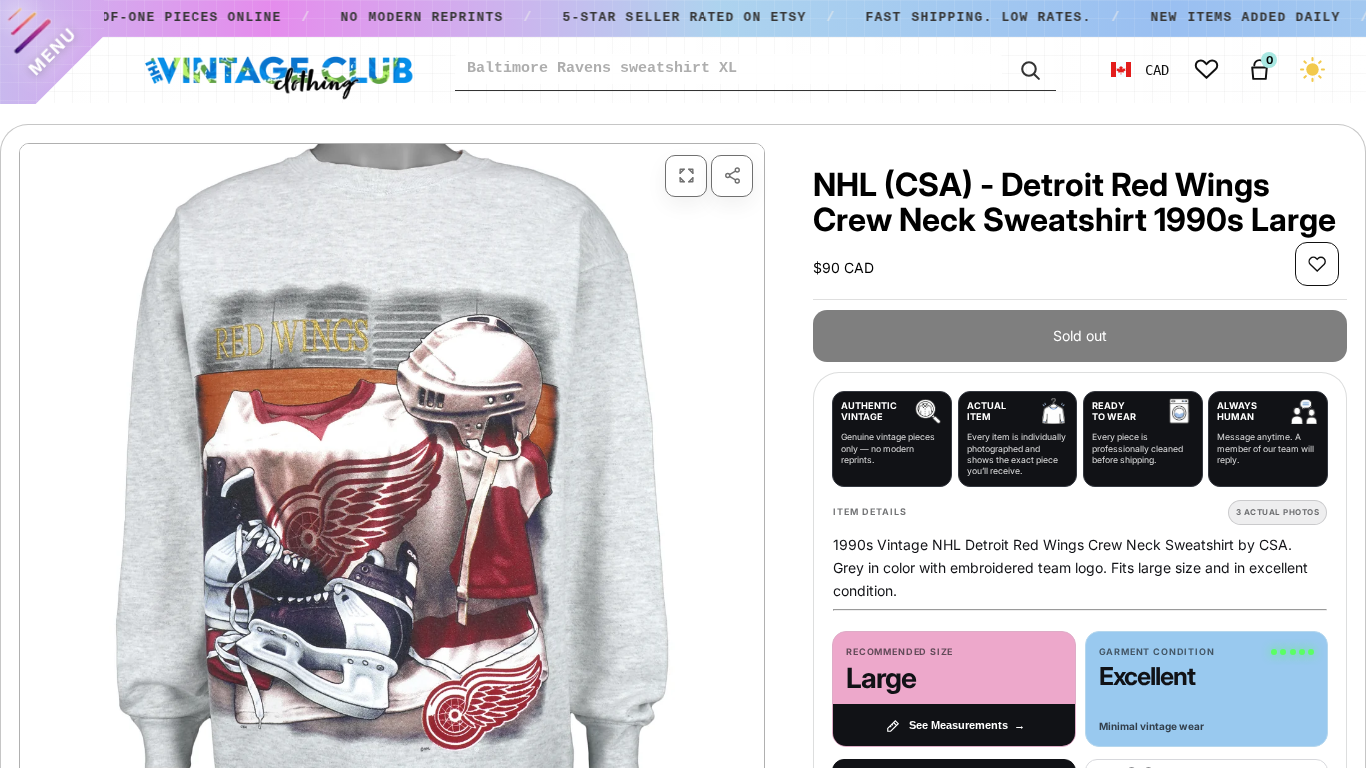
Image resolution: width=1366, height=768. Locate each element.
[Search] (1029, 69)
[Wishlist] (1206, 69)
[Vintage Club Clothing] (278, 70)
